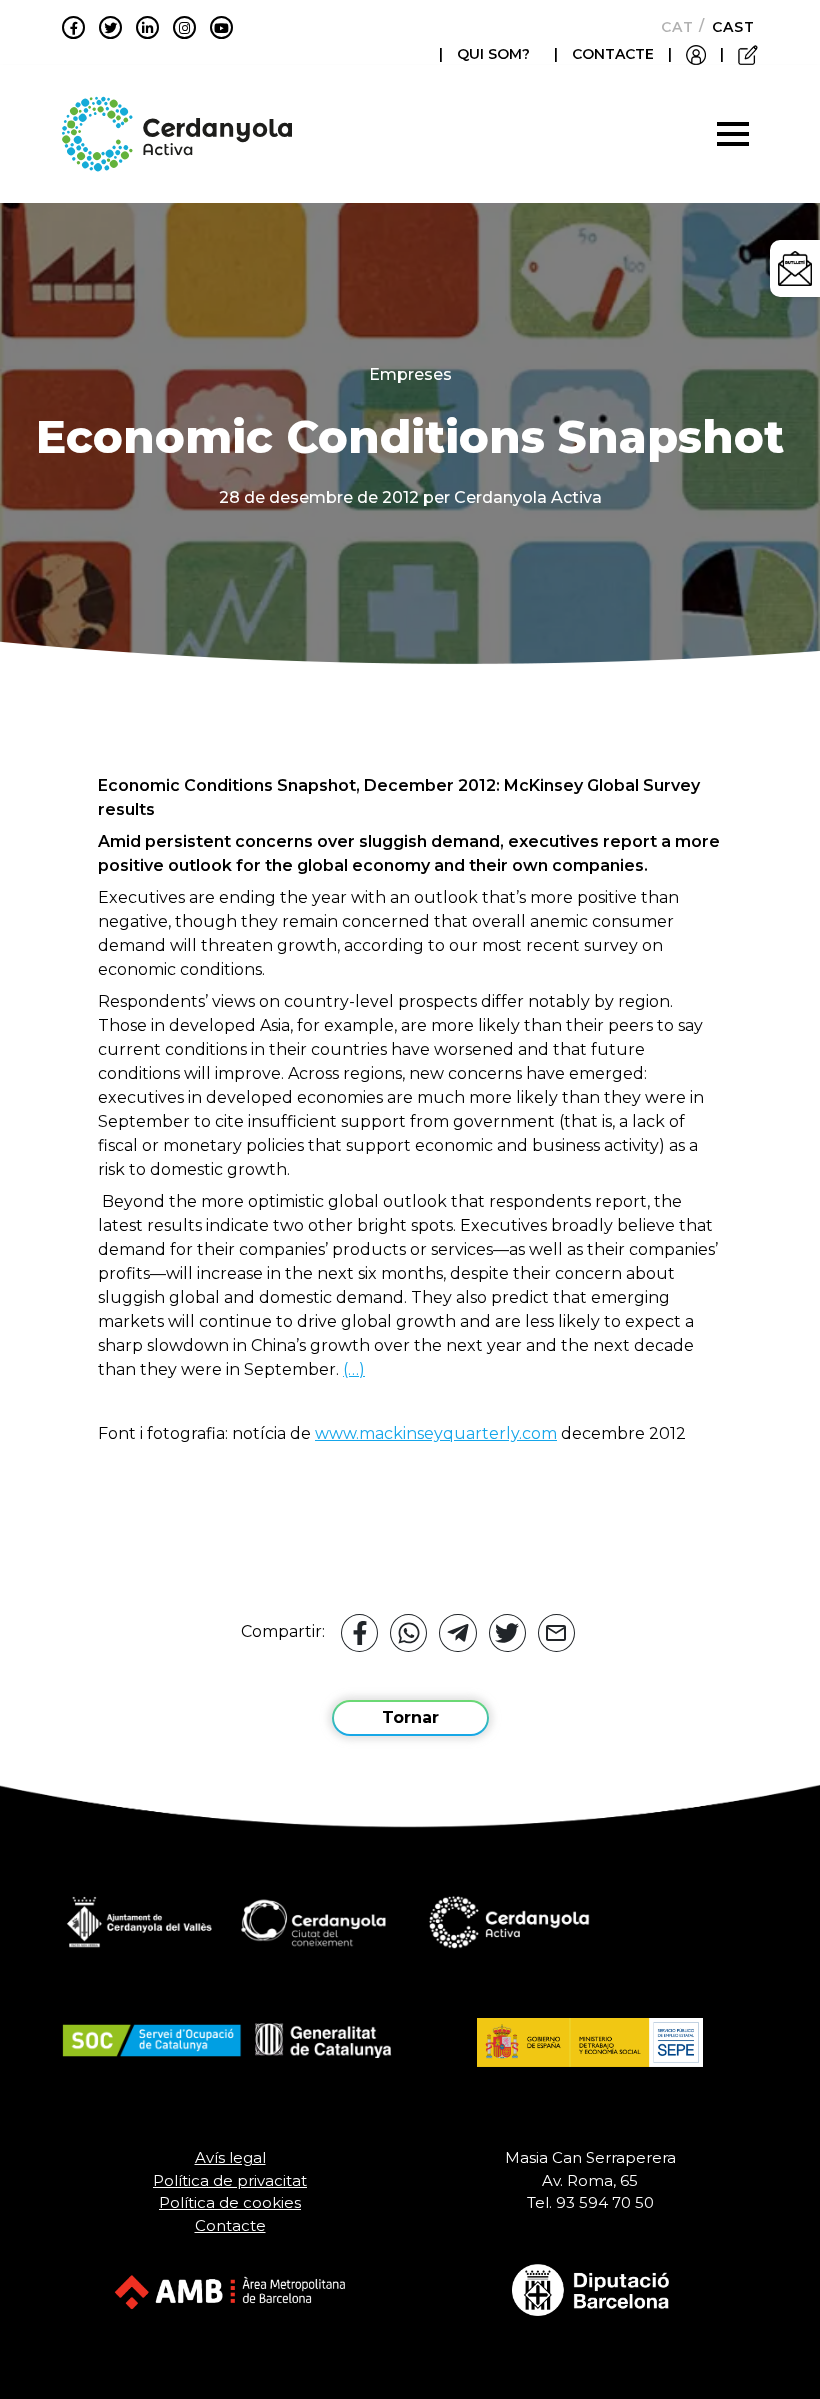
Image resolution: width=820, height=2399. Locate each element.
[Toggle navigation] (733, 134)
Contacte (230, 2225)
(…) (354, 1369)
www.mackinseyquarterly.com (436, 1433)
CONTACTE (613, 54)
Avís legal (230, 2157)
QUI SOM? (493, 54)
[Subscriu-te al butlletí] (795, 268)
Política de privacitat (230, 2180)
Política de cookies (230, 2202)
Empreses (410, 374)
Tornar (410, 1717)
